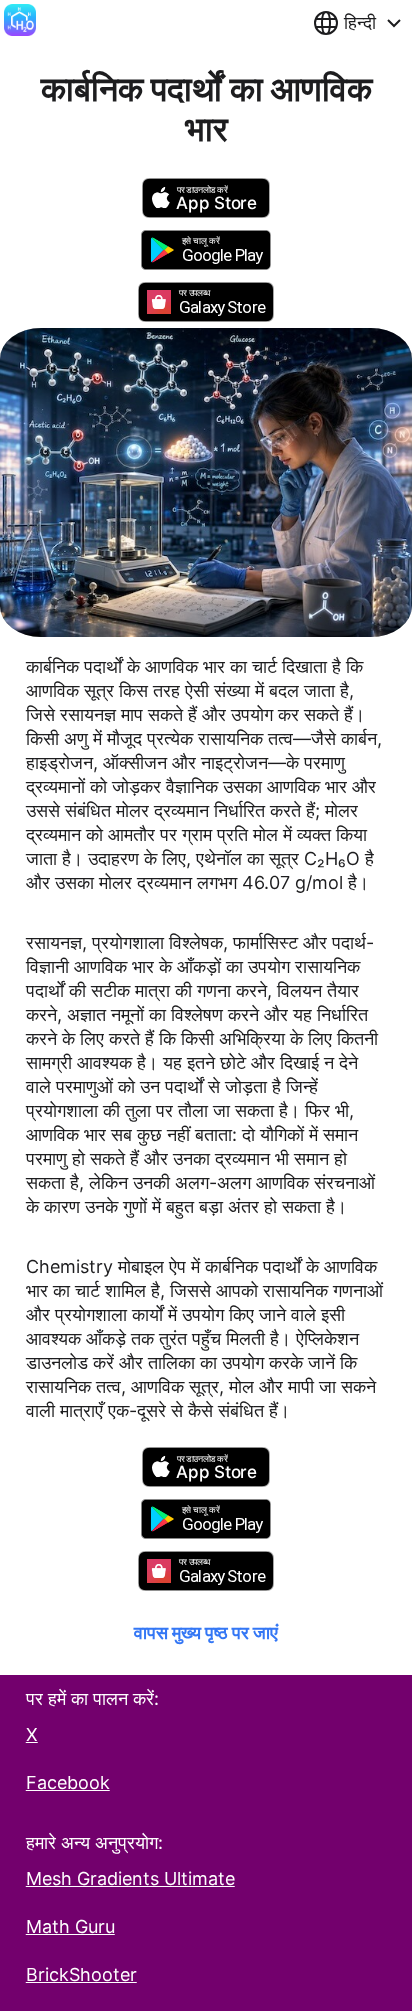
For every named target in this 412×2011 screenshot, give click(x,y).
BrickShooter (81, 1974)
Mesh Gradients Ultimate (130, 1878)
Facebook (68, 1782)
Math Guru (70, 1926)
